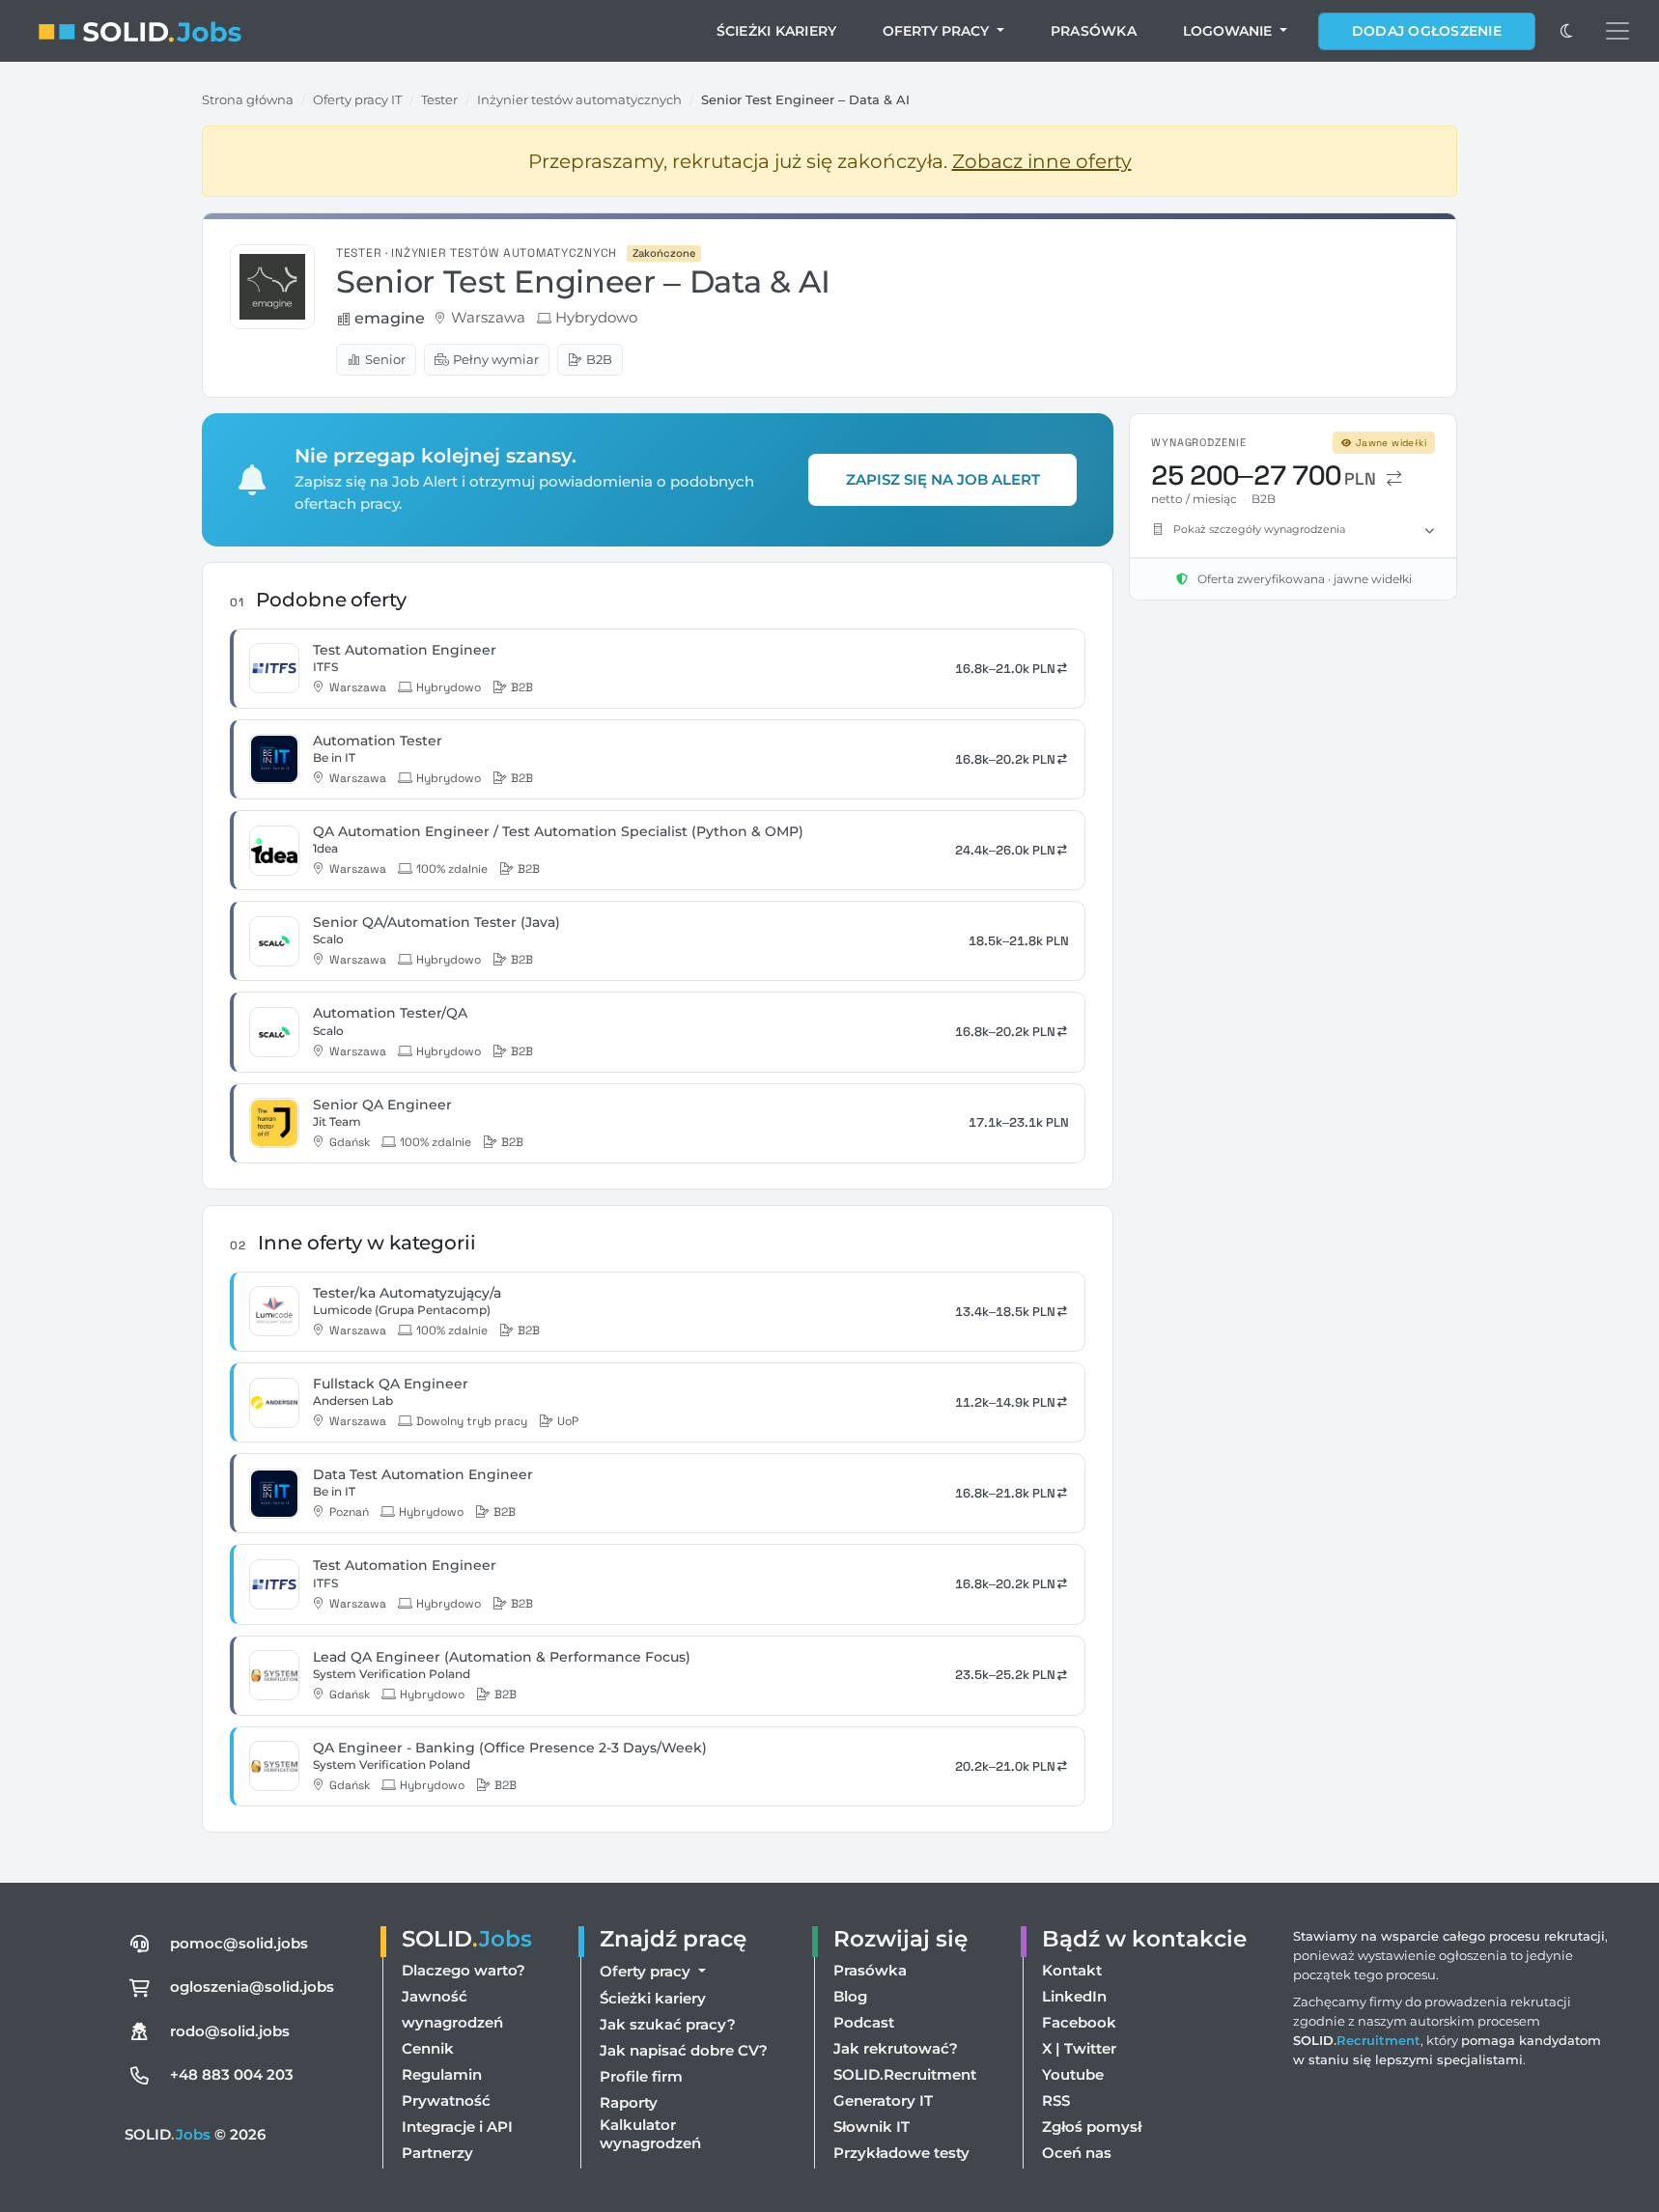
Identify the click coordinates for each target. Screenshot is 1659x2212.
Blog (850, 1996)
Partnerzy (437, 2153)
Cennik (428, 2048)
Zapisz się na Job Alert (943, 479)
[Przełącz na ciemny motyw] (1566, 31)
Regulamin (442, 2074)
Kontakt (1072, 1970)
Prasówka (1094, 31)
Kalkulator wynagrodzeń (650, 2134)
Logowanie (1229, 31)
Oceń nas (1077, 2153)
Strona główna (248, 99)
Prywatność (446, 2100)
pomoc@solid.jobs (239, 1943)
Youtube (1073, 2074)
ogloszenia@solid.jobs (252, 1987)
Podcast (864, 2022)
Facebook (1079, 2022)
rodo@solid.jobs (230, 2031)
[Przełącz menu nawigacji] (1617, 31)
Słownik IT (872, 2127)
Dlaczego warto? (464, 1970)
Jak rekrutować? (896, 2048)
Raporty (629, 2102)
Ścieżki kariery (777, 31)
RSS (1056, 2100)
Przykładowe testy (901, 2153)
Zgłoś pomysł (1092, 2127)
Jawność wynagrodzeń (452, 2009)
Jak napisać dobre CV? (684, 2050)
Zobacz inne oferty (1042, 161)
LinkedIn (1074, 1996)
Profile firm (641, 2076)
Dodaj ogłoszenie (1427, 31)
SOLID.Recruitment (905, 2074)
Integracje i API (457, 2127)
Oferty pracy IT (357, 99)
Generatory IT (883, 2100)
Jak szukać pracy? (668, 2024)
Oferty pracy (938, 31)
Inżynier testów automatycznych (579, 99)
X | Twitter (1079, 2048)
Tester (439, 99)
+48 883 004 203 (232, 2074)
